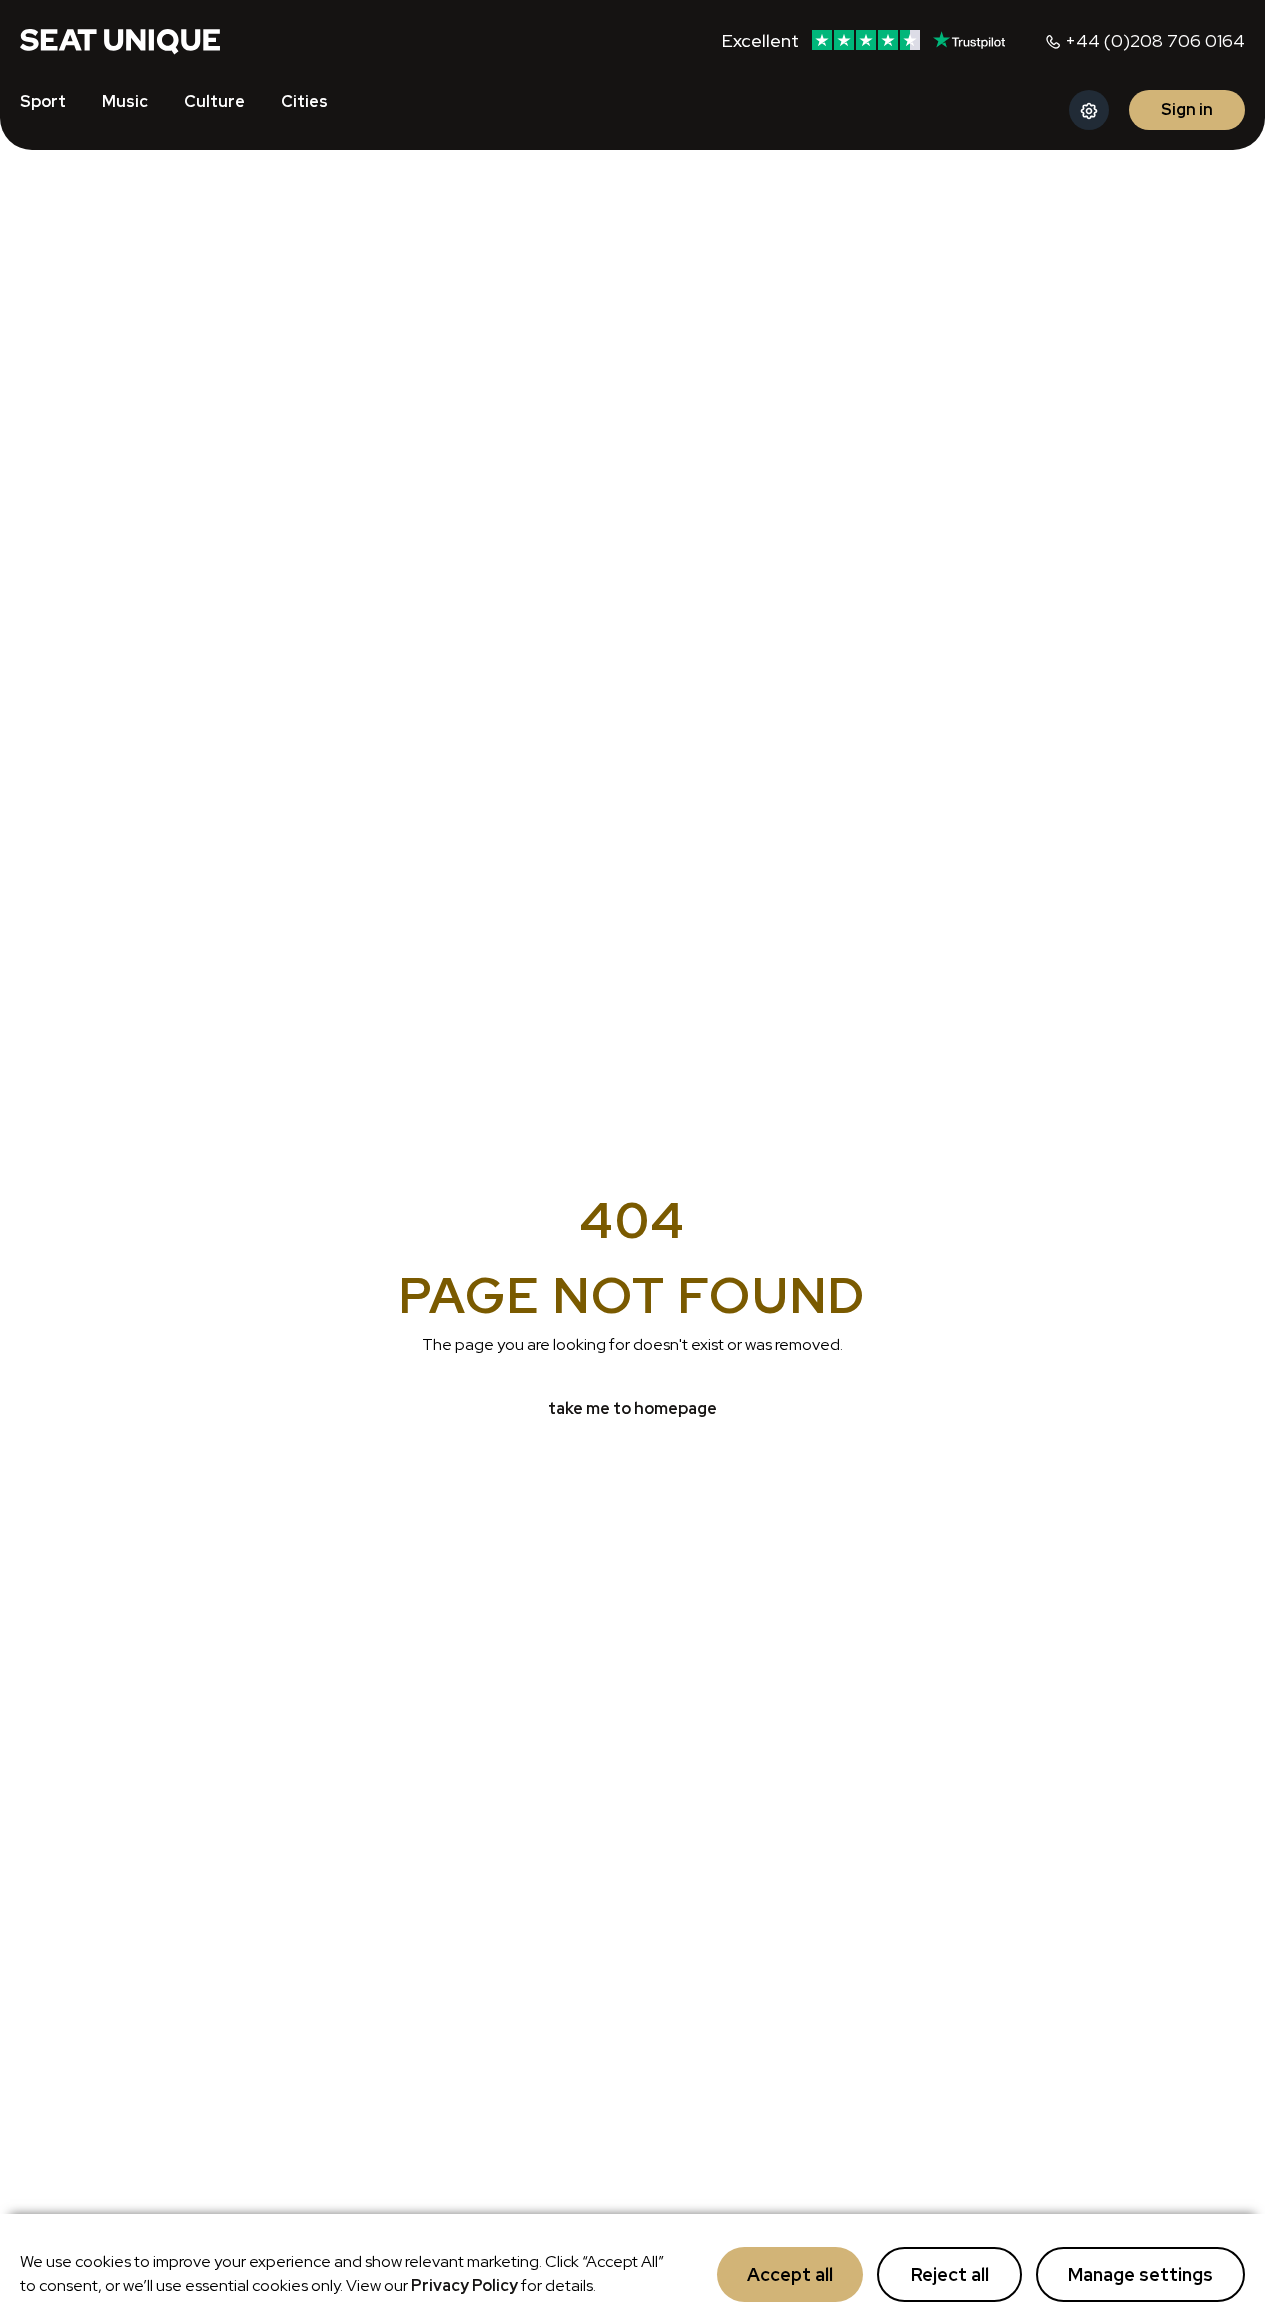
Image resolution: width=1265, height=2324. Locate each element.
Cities (304, 101)
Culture (214, 101)
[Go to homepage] (120, 40)
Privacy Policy (464, 2285)
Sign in (1187, 109)
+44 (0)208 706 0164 (1155, 40)
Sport (43, 101)
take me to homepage (632, 1408)
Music (125, 101)
